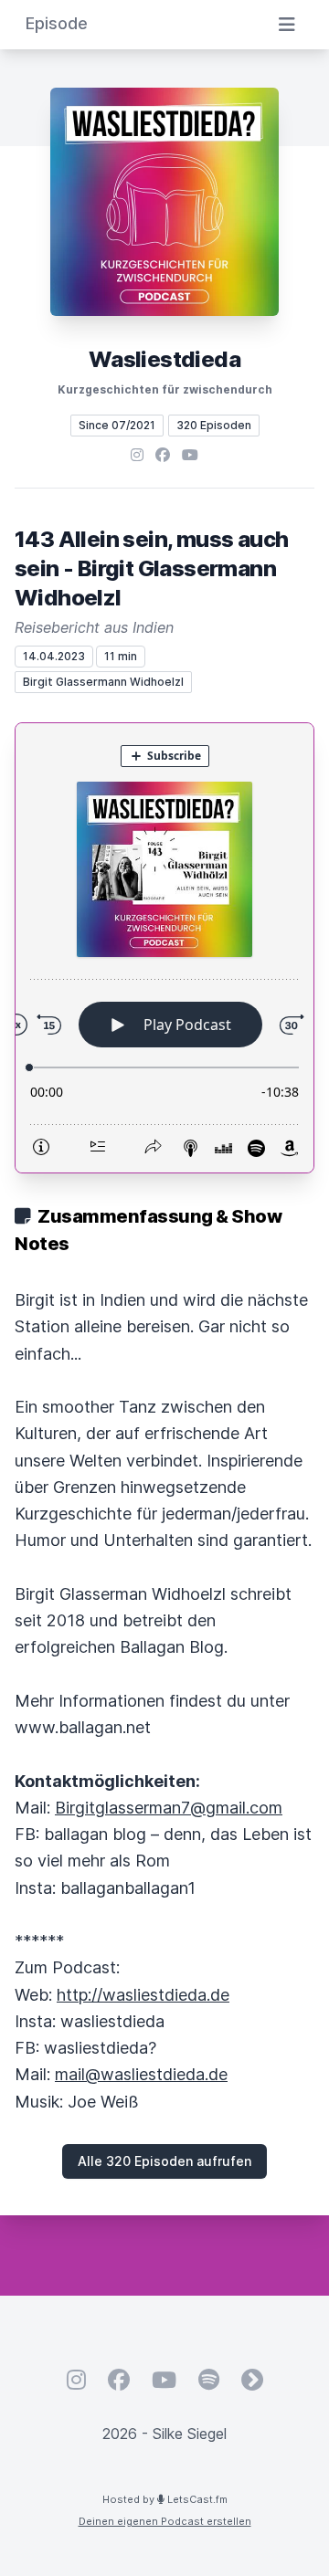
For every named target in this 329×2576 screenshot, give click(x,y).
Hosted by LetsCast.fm (165, 2499)
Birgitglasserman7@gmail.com (169, 1808)
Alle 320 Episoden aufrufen (164, 2161)
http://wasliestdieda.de (143, 1995)
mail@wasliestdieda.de (141, 2074)
